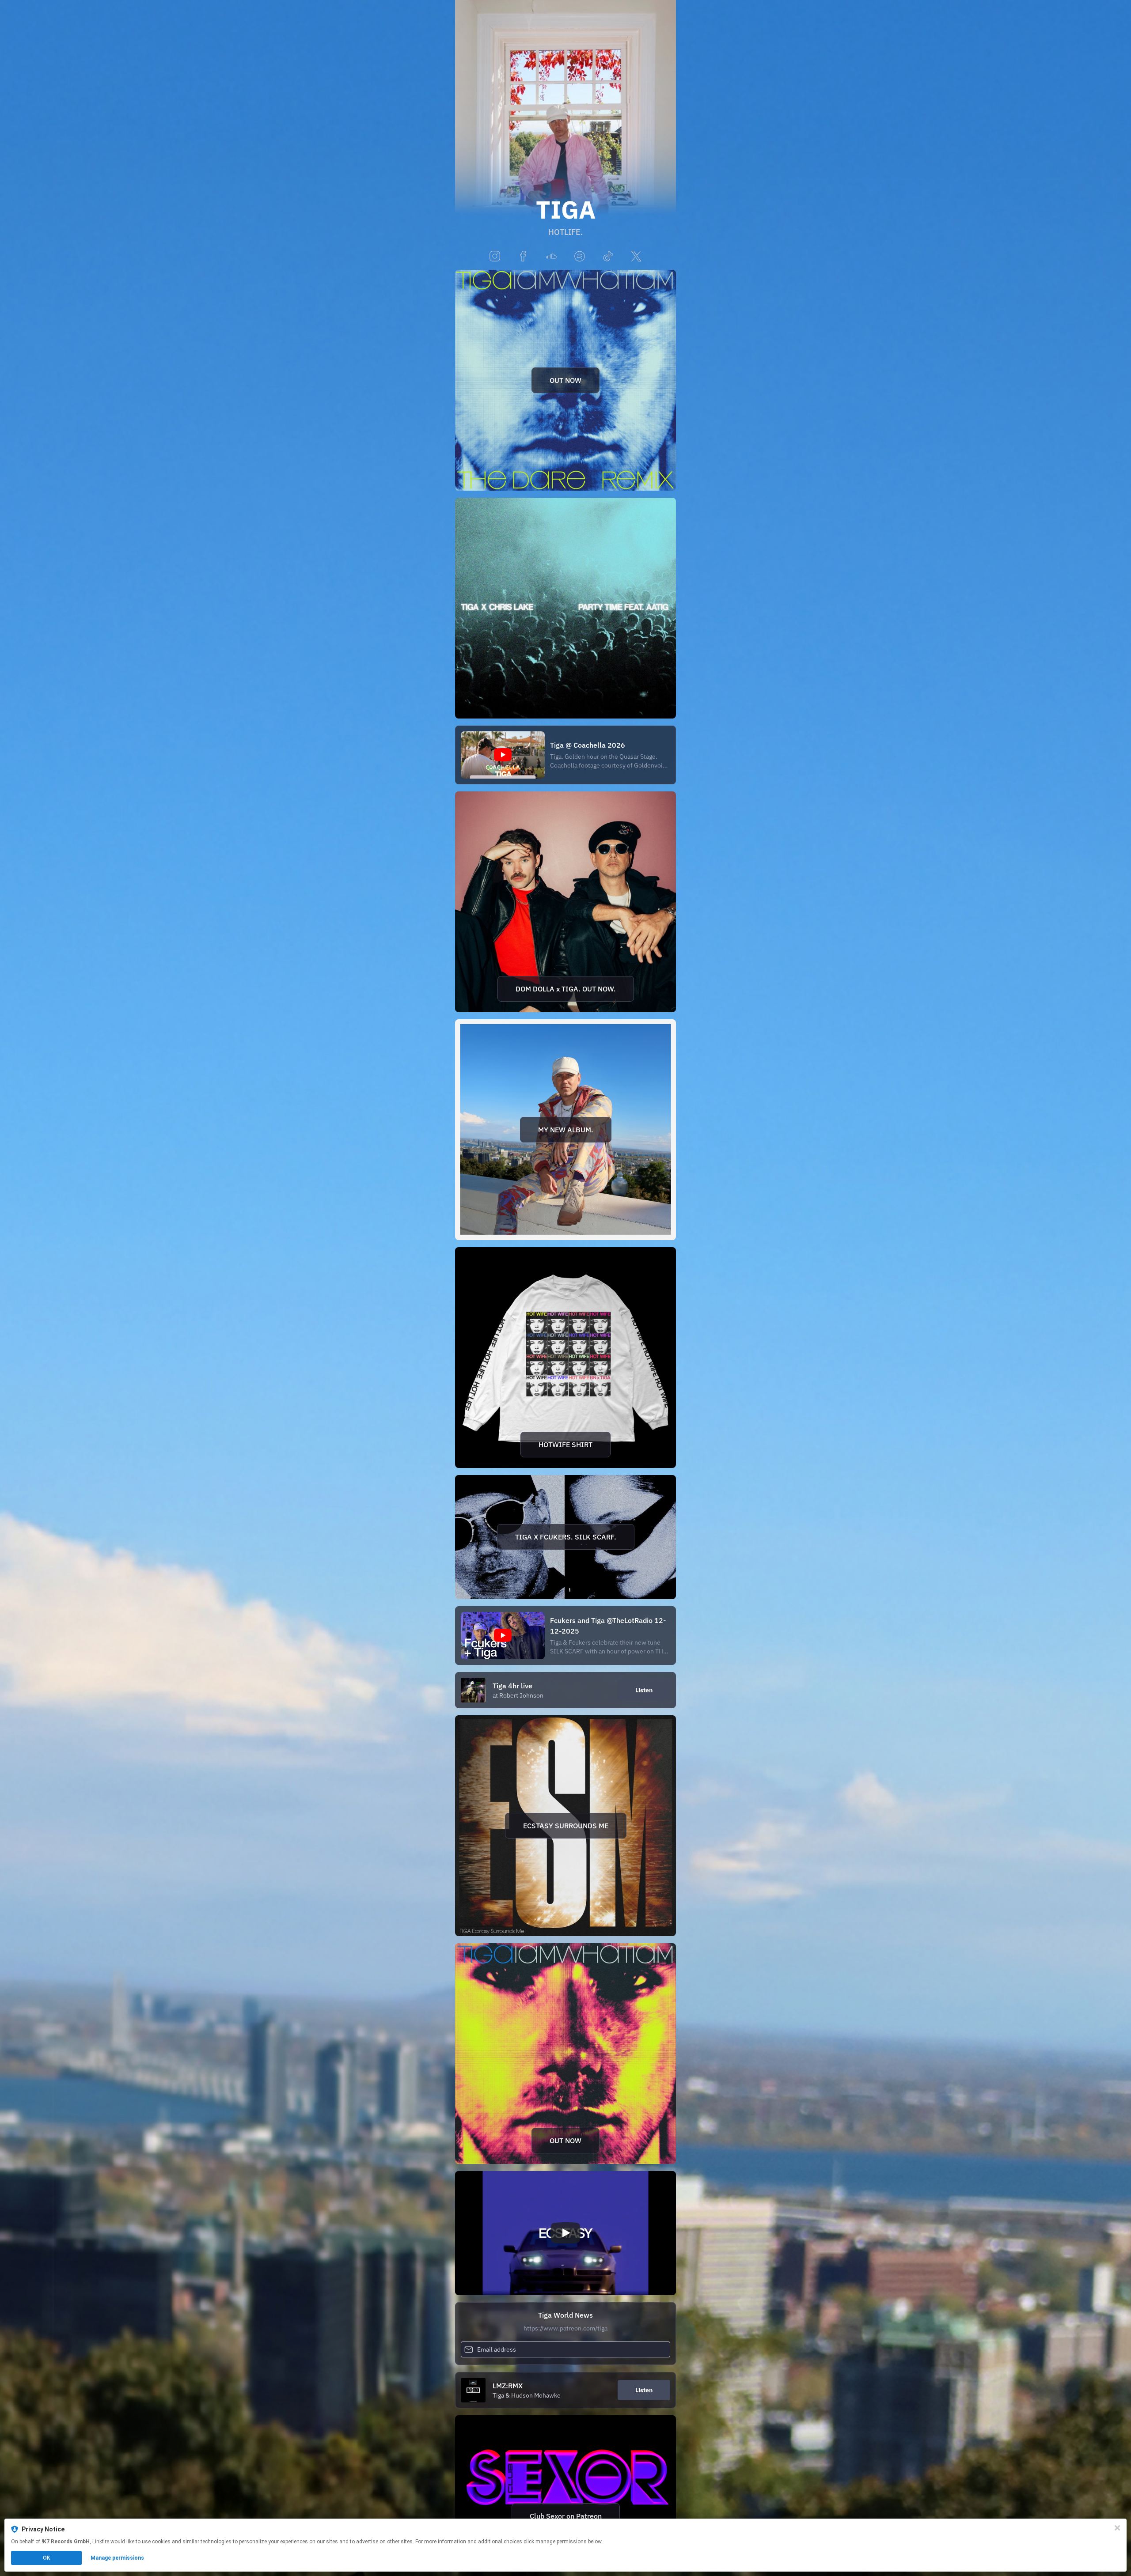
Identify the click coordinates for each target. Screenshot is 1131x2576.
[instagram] (495, 257)
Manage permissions (117, 2558)
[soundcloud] (551, 257)
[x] (636, 257)
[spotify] (580, 257)
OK (46, 2558)
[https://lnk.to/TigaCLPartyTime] (565, 608)
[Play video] (565, 2233)
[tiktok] (608, 257)
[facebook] (523, 257)
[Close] (1117, 2528)
